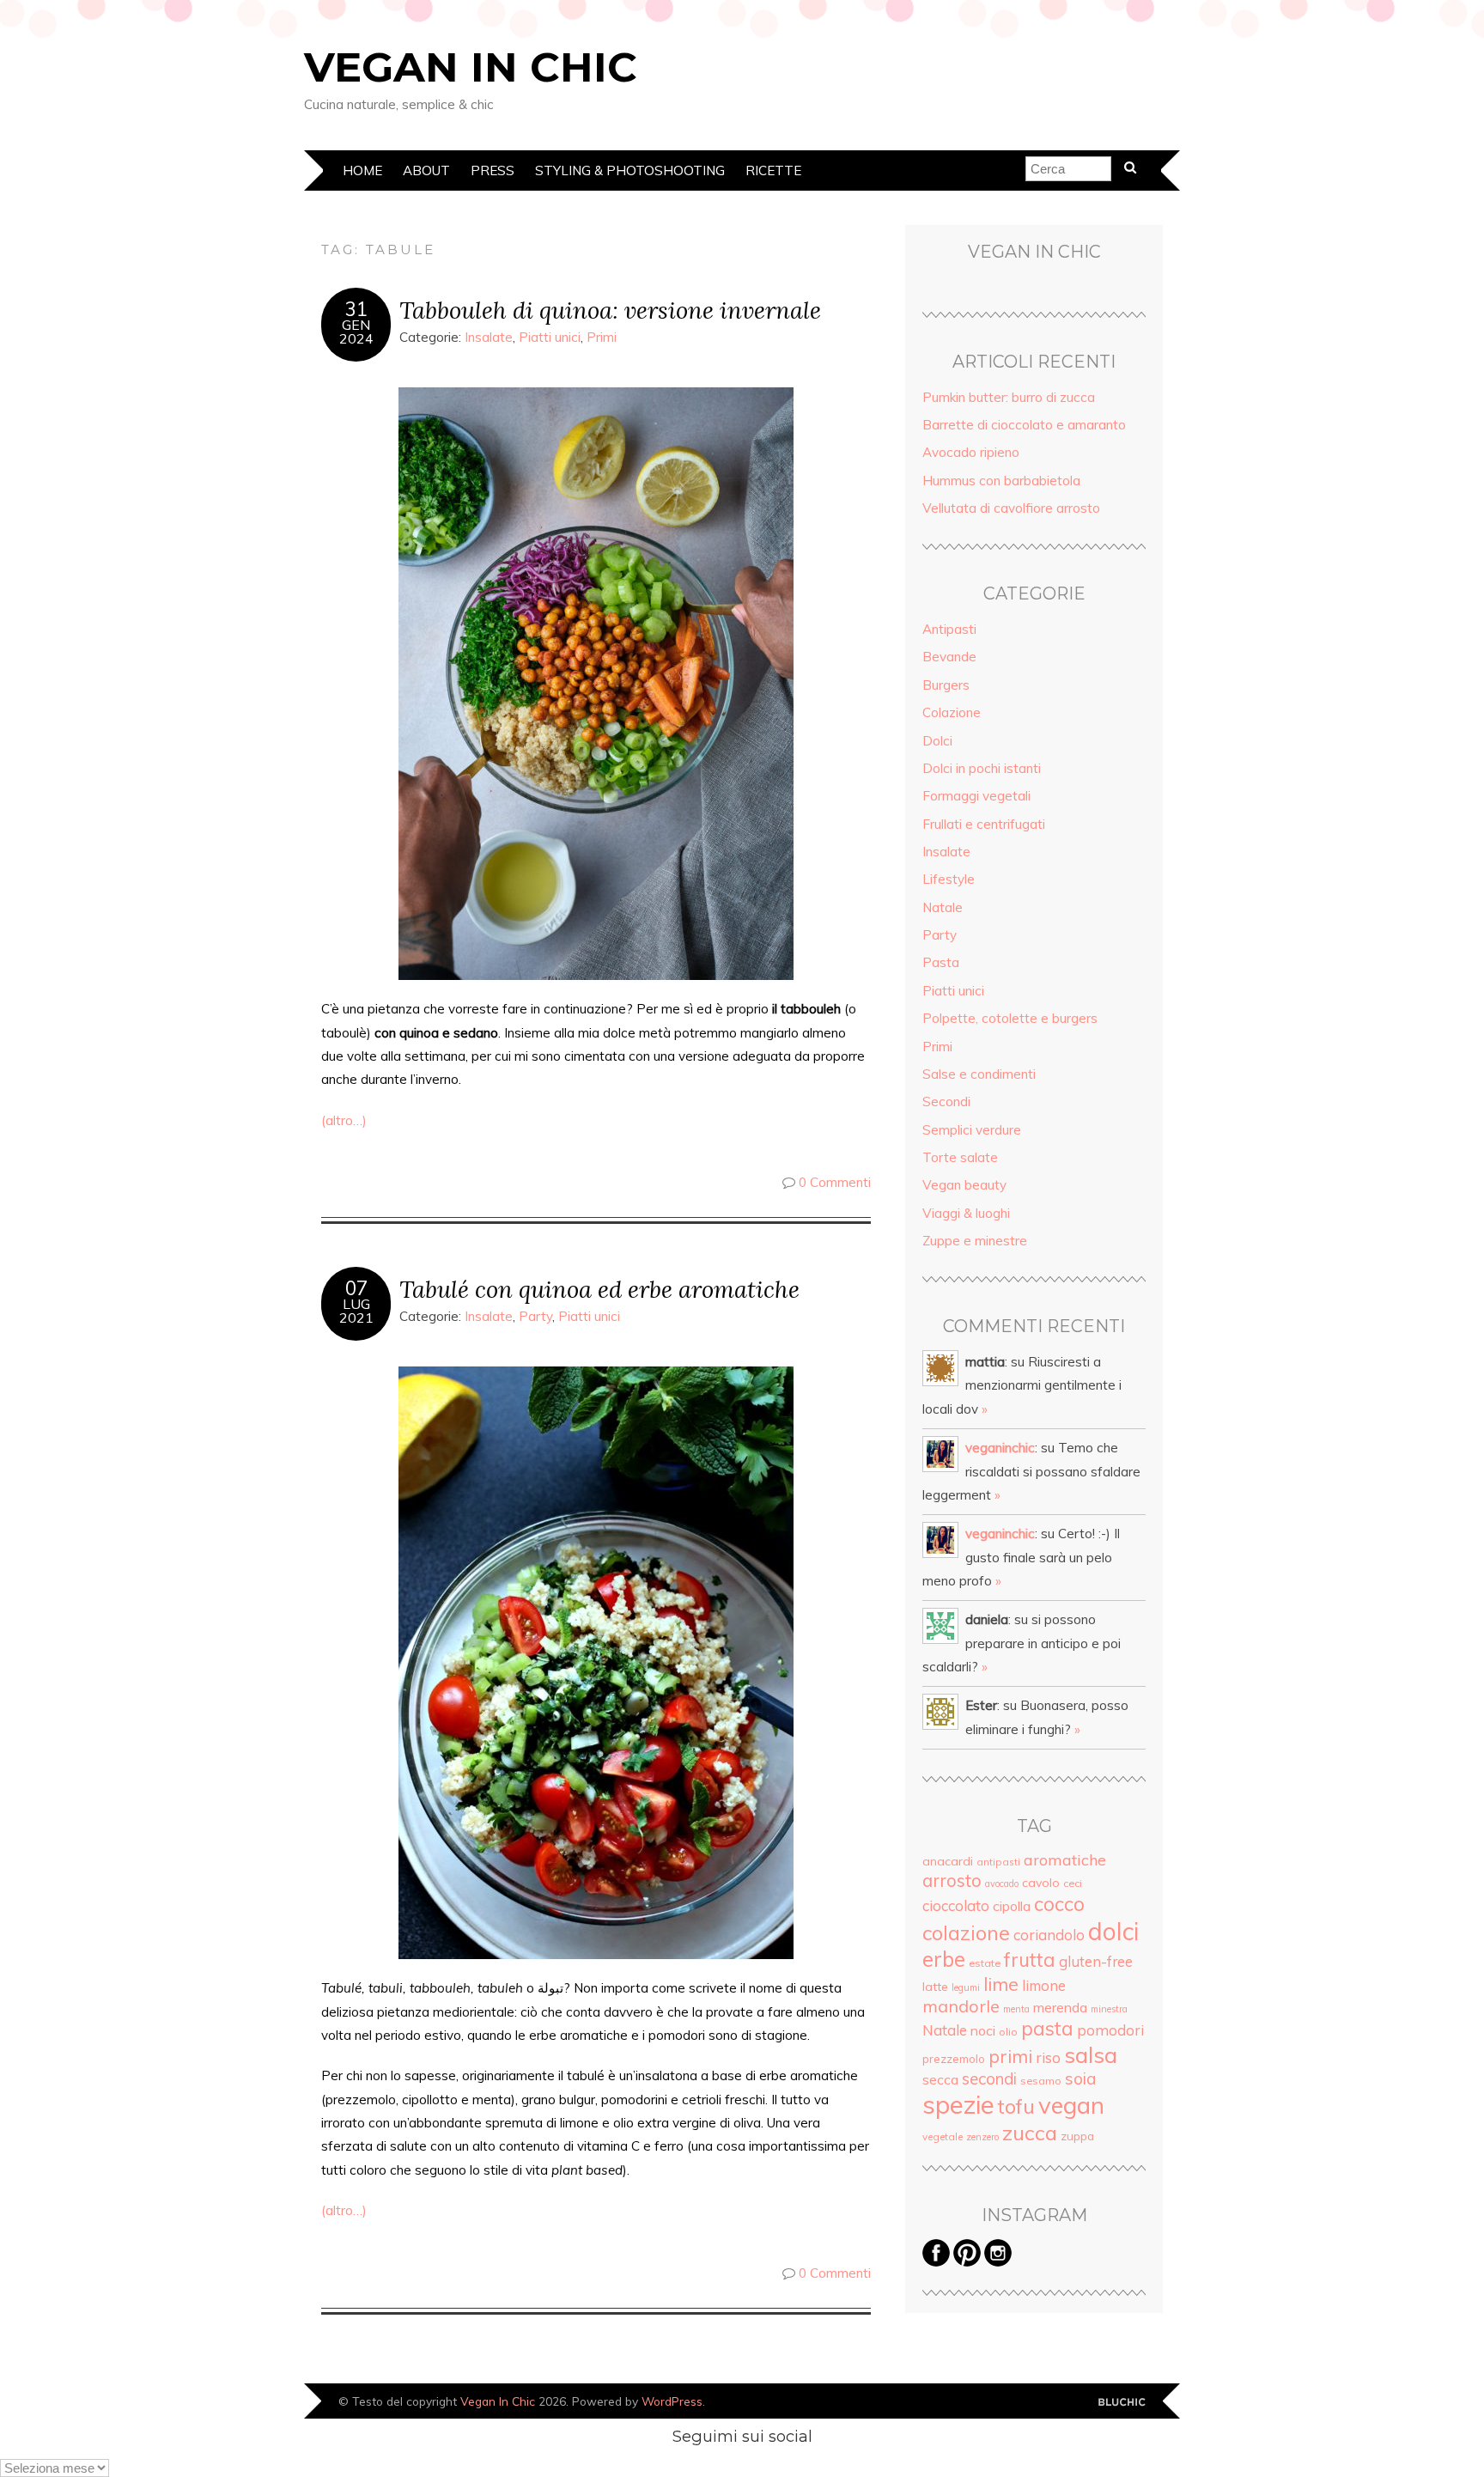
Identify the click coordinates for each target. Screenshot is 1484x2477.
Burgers (946, 685)
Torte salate (960, 1157)
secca (940, 2079)
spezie (958, 2104)
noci (983, 2030)
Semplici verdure (972, 1130)
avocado (1002, 1884)
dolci (1113, 1931)
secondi (989, 2078)
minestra (1109, 2009)
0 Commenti (835, 1182)
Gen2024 (356, 332)
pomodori (1110, 2030)
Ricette (773, 170)
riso (1048, 2057)
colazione (966, 1932)
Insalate (489, 337)
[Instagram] (998, 2262)
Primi (602, 337)
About (426, 170)
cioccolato (956, 1905)
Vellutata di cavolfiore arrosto (1011, 508)
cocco (1059, 1904)
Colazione (952, 712)
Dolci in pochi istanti (982, 768)
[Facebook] (936, 2262)
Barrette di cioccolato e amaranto (1024, 425)
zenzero (982, 2137)
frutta (1030, 1960)
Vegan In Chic (471, 67)
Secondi (946, 1102)
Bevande (949, 657)
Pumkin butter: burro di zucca (1009, 397)
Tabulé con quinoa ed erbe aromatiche (599, 1289)
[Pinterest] (967, 2262)
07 (356, 1288)
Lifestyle (949, 879)
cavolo (1041, 1883)
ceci (1073, 1883)
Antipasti (949, 629)
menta (1016, 2009)
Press (493, 170)
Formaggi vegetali (976, 796)
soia (1081, 2078)
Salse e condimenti (979, 1074)
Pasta (941, 962)
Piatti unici (550, 337)
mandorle (961, 2006)
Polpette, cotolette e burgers (1010, 1018)
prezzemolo (954, 2059)
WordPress (672, 2401)
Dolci (937, 741)
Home (362, 170)
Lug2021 (356, 1311)
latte (935, 1987)
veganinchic (1000, 1448)
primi (1010, 2056)
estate (985, 1963)
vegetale (943, 2136)
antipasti (998, 1862)
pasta (1047, 2029)
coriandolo (1049, 1935)
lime (1001, 1984)
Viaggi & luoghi (966, 1213)
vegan (1071, 2105)
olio (1008, 2032)
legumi (966, 1987)
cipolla (1012, 1906)
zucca (1030, 2133)
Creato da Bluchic (1122, 2403)
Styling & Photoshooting (630, 170)
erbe (944, 1959)
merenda (1060, 2007)
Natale (943, 907)
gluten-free (1096, 1961)
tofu (1016, 2106)
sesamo (1041, 2081)
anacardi (948, 1861)
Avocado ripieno (971, 452)
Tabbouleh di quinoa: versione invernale (610, 310)
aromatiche (1065, 1859)
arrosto (952, 1880)
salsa (1091, 2054)
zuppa (1077, 2136)
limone (1044, 1985)
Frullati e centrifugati (984, 824)
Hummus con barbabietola (1001, 481)
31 (356, 309)
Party (535, 1316)
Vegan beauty (964, 1185)
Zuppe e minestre (975, 1241)
